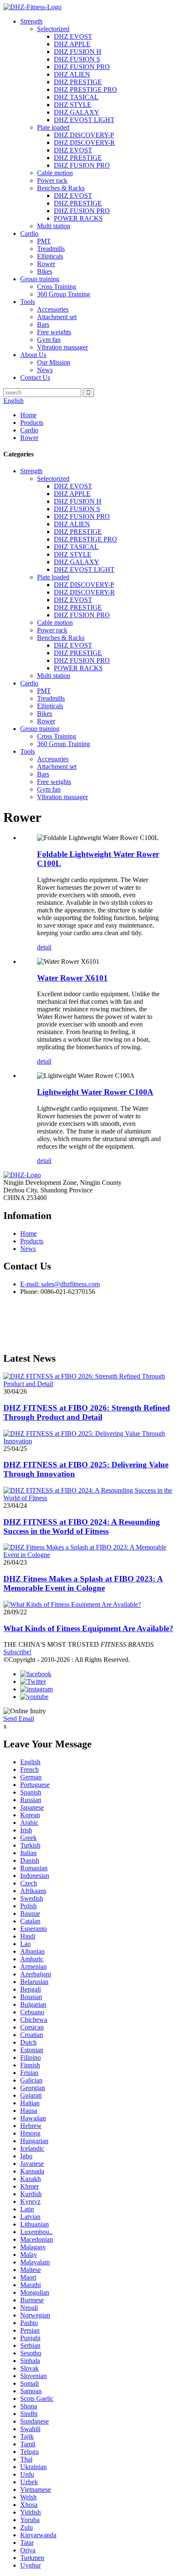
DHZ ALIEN (72, 74)
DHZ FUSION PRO (82, 67)
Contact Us (35, 377)
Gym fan (49, 340)
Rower (46, 264)
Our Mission (54, 362)
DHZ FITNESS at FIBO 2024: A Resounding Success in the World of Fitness (82, 1527)
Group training (40, 279)
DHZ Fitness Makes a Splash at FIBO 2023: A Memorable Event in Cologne (83, 1583)
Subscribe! (17, 1652)
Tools (28, 302)
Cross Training (57, 287)
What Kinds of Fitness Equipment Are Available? (88, 1628)
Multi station (54, 226)
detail (44, 947)
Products (32, 423)
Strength (31, 21)
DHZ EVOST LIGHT (84, 120)
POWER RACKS (78, 218)
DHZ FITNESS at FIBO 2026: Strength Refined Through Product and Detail (87, 1412)
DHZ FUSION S (77, 59)
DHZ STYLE (73, 105)
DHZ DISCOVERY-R (84, 143)
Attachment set (57, 317)
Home (28, 415)
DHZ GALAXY (77, 112)
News (45, 370)
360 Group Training (64, 294)
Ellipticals (50, 256)
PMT (44, 241)
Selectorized (53, 29)
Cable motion (55, 173)
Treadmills (51, 249)
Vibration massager (63, 347)
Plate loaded (53, 127)
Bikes (45, 271)
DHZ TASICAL (76, 97)
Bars (43, 324)
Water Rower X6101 (72, 978)
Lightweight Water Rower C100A (95, 1092)
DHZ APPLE (72, 44)
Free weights (54, 332)
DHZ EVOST (73, 36)
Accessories (53, 309)
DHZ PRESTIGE (78, 82)
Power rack (52, 180)
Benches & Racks (61, 188)
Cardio (29, 233)
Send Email (19, 1719)
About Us (33, 355)
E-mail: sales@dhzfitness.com (60, 1284)
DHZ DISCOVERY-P (84, 135)
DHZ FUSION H (78, 52)
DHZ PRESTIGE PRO (85, 89)
